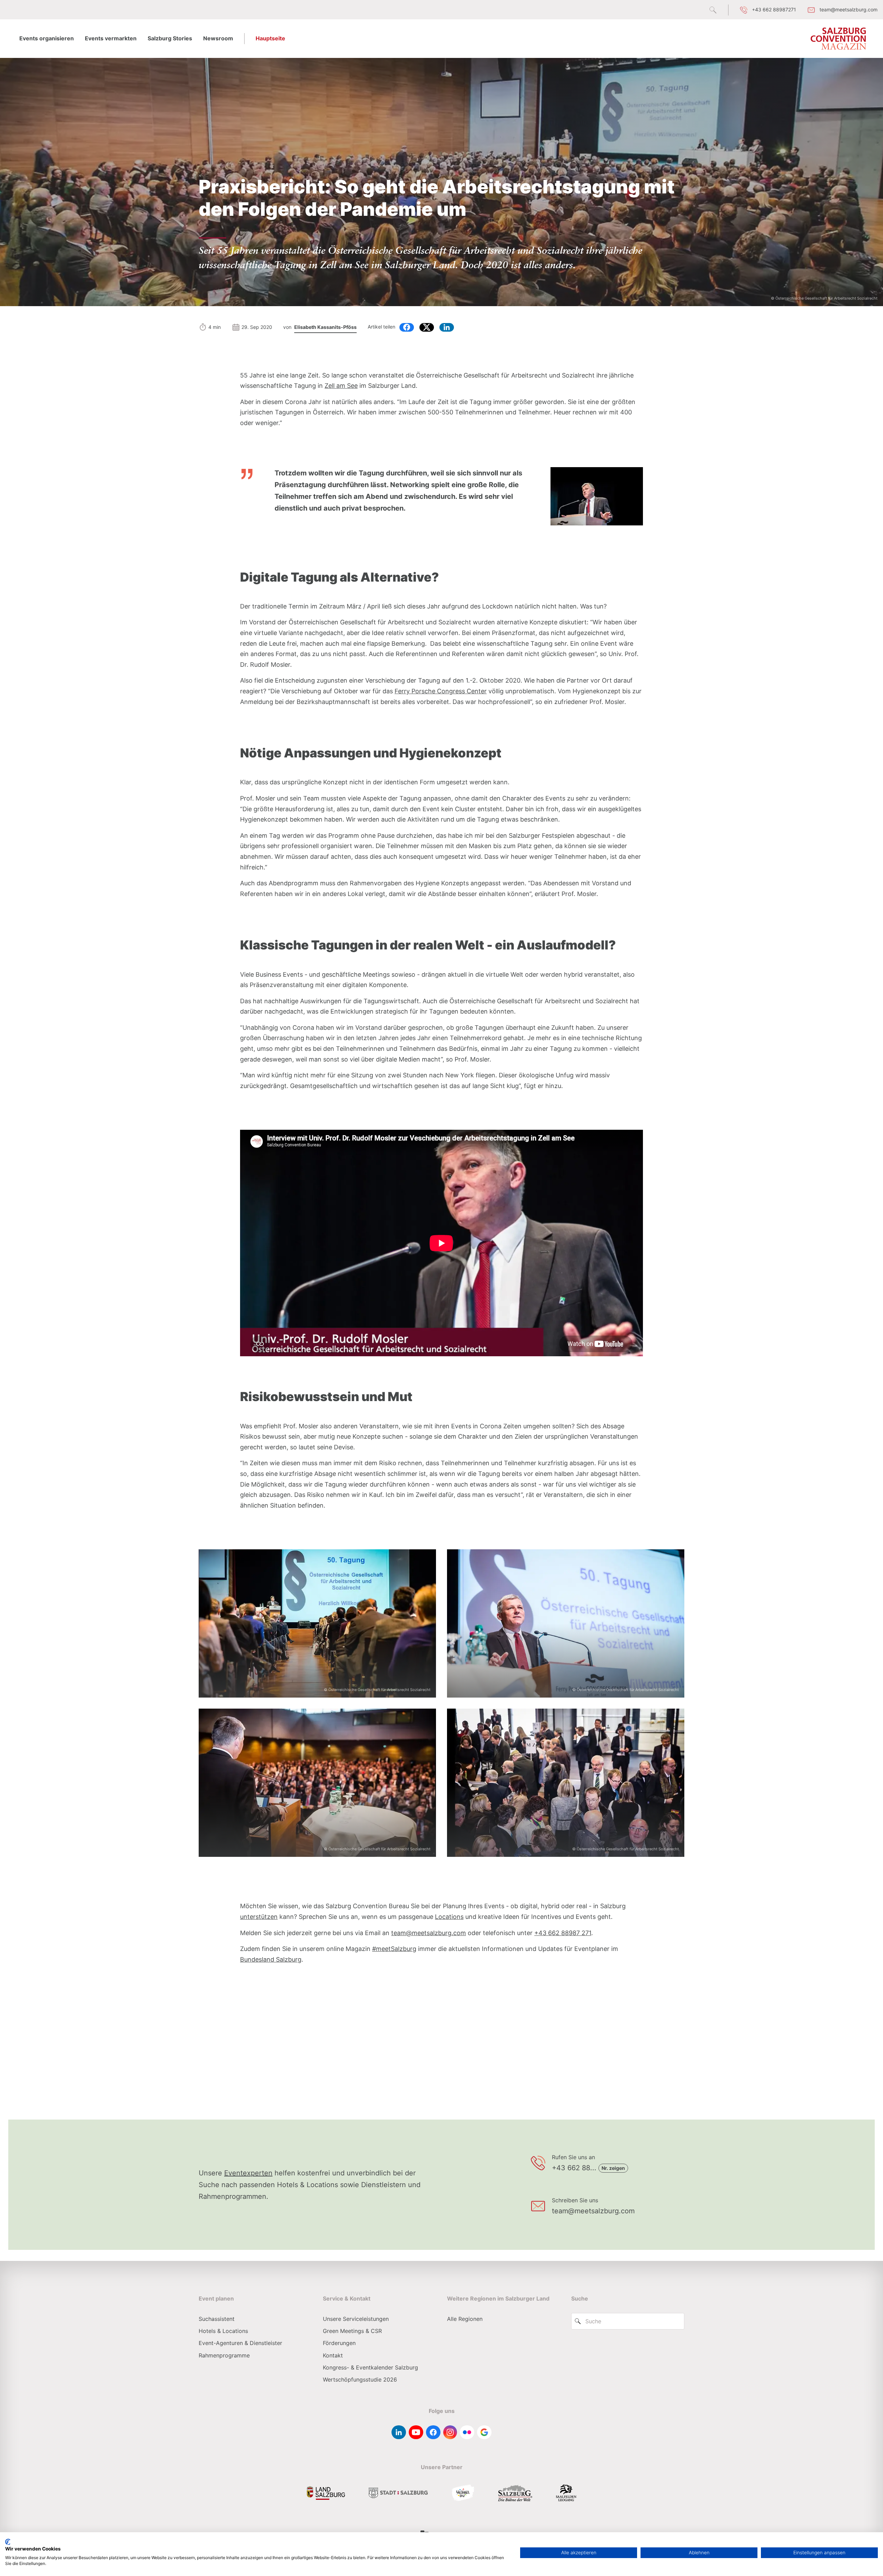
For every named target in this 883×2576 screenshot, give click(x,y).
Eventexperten (248, 2173)
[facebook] (433, 2432)
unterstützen (259, 1917)
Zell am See (341, 386)
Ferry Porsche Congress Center (441, 691)
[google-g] (484, 2432)
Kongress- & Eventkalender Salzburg (370, 2367)
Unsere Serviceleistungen (356, 2319)
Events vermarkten (111, 38)
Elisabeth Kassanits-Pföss (325, 327)
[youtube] (416, 2432)
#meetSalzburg (394, 1949)
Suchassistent (217, 2319)
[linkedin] (399, 2432)
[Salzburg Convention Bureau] (839, 39)
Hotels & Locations (223, 2331)
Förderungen (339, 2343)
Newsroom (218, 38)
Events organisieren (47, 38)
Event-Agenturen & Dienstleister (240, 2343)
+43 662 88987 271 (563, 1933)
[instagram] (450, 2432)
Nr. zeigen (613, 2168)
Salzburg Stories (170, 38)
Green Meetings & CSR (352, 2331)
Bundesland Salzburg (271, 1959)
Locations (449, 1917)
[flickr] (467, 2432)
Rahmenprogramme (224, 2355)
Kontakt (333, 2355)
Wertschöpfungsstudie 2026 (360, 2379)
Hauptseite (270, 38)
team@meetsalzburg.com (429, 1933)
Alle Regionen (465, 2319)
